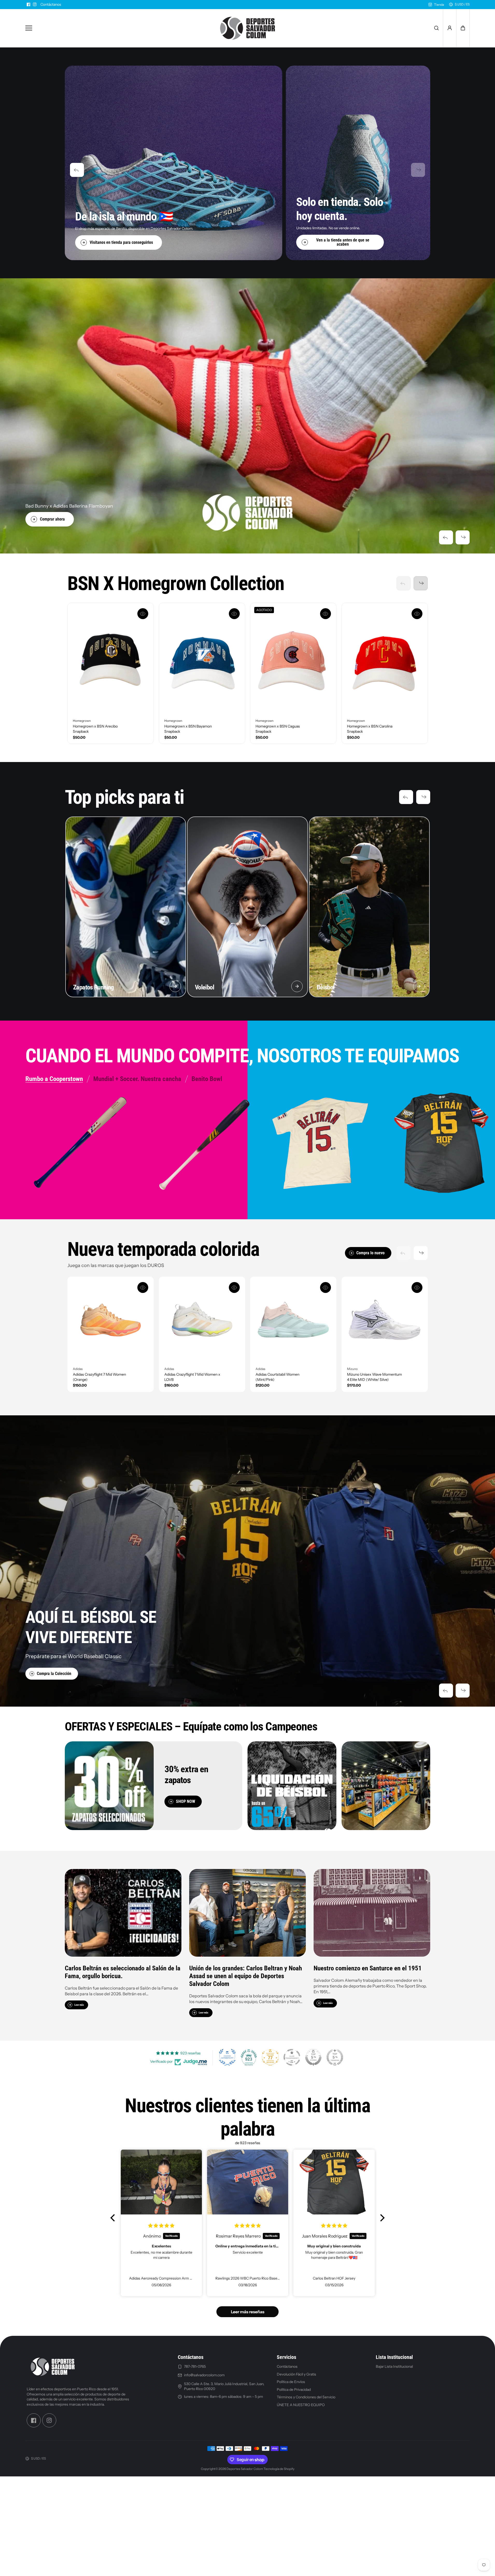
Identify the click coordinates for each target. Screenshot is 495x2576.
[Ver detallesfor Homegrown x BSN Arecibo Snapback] (111, 659)
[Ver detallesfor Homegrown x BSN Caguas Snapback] (293, 659)
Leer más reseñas (248, 2312)
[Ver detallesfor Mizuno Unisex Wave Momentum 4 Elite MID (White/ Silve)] (385, 1320)
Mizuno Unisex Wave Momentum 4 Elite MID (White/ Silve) (374, 1377)
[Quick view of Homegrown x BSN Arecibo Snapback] (143, 614)
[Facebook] (29, 4)
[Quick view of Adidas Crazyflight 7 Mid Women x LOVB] (234, 1287)
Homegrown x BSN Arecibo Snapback (95, 729)
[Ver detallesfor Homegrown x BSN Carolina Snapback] (385, 659)
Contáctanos (51, 4)
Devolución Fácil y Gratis (296, 2374)
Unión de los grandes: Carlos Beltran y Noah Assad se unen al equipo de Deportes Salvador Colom (246, 1976)
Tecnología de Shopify (279, 2469)
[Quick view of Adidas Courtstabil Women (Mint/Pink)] (326, 1287)
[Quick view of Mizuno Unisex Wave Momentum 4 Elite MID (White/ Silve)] (417, 1287)
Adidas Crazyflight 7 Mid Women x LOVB (192, 1377)
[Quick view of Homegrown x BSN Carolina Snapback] (417, 614)
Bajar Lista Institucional (394, 2366)
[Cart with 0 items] (463, 28)
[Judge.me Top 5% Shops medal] (313, 2057)
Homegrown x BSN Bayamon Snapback (188, 729)
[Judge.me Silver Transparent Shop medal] (292, 2057)
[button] (463, 28)
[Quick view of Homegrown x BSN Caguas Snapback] (326, 614)
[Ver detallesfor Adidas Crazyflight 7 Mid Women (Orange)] (111, 1320)
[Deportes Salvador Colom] (248, 28)
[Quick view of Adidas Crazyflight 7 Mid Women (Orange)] (143, 1287)
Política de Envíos (291, 2382)
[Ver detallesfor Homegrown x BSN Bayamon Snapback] (202, 659)
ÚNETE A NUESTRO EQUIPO (301, 2405)
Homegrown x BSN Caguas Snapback (278, 729)
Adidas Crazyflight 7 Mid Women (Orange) (99, 1377)
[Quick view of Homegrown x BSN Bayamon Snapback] (234, 614)
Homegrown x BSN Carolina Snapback (370, 729)
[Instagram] (35, 4)
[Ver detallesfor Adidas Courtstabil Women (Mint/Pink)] (293, 1320)
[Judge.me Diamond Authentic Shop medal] (227, 2057)
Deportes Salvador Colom (245, 2469)
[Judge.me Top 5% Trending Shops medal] (335, 2057)
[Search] (436, 28)
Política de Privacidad (294, 2390)
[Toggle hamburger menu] (116, 28)
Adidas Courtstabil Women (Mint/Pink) (277, 1377)
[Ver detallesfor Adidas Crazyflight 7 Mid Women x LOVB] (202, 1320)
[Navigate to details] (175, 986)
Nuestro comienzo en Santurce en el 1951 (368, 1968)
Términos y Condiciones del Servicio (306, 2397)
